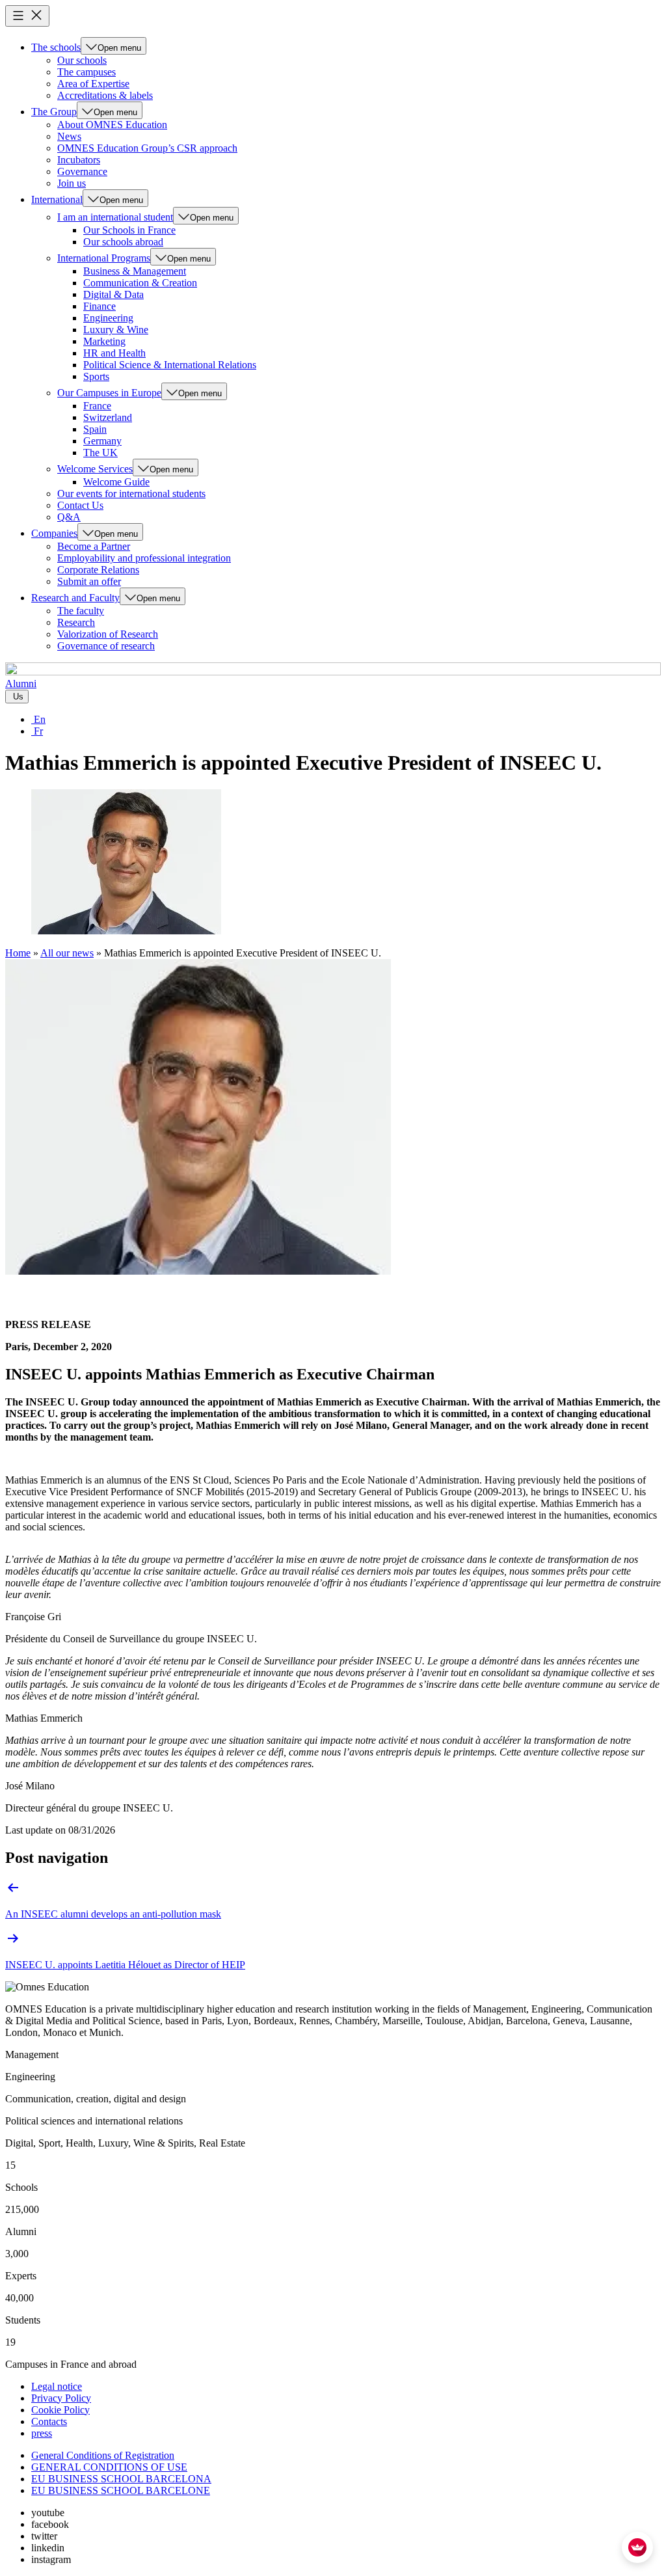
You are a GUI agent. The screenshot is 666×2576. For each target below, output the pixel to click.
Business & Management (135, 271)
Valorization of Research (108, 634)
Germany (102, 441)
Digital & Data (113, 294)
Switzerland (108, 417)
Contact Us (80, 505)
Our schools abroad (123, 242)
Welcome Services (95, 469)
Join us (72, 183)
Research (76, 622)
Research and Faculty (75, 598)
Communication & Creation (140, 283)
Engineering (108, 318)
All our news (67, 953)
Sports (96, 376)
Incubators (79, 160)
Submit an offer (89, 581)
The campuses (87, 72)
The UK (100, 453)
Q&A (69, 517)
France (97, 406)
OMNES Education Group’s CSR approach (147, 148)
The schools (56, 47)
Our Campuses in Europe (109, 393)
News (69, 136)
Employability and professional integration (144, 558)
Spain (95, 429)
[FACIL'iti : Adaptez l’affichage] (637, 2547)
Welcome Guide (116, 482)
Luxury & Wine (116, 330)
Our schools (82, 60)
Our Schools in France (129, 230)
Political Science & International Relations (170, 365)
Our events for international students (131, 494)
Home (18, 953)
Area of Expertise (93, 84)
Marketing (104, 341)
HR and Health (114, 353)
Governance (82, 171)
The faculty (81, 611)
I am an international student (115, 217)
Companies (54, 533)
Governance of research (106, 646)
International (57, 199)
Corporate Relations (98, 570)
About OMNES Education (112, 125)
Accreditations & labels (105, 95)
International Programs (104, 258)
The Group (54, 112)
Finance (100, 306)
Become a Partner (94, 546)
